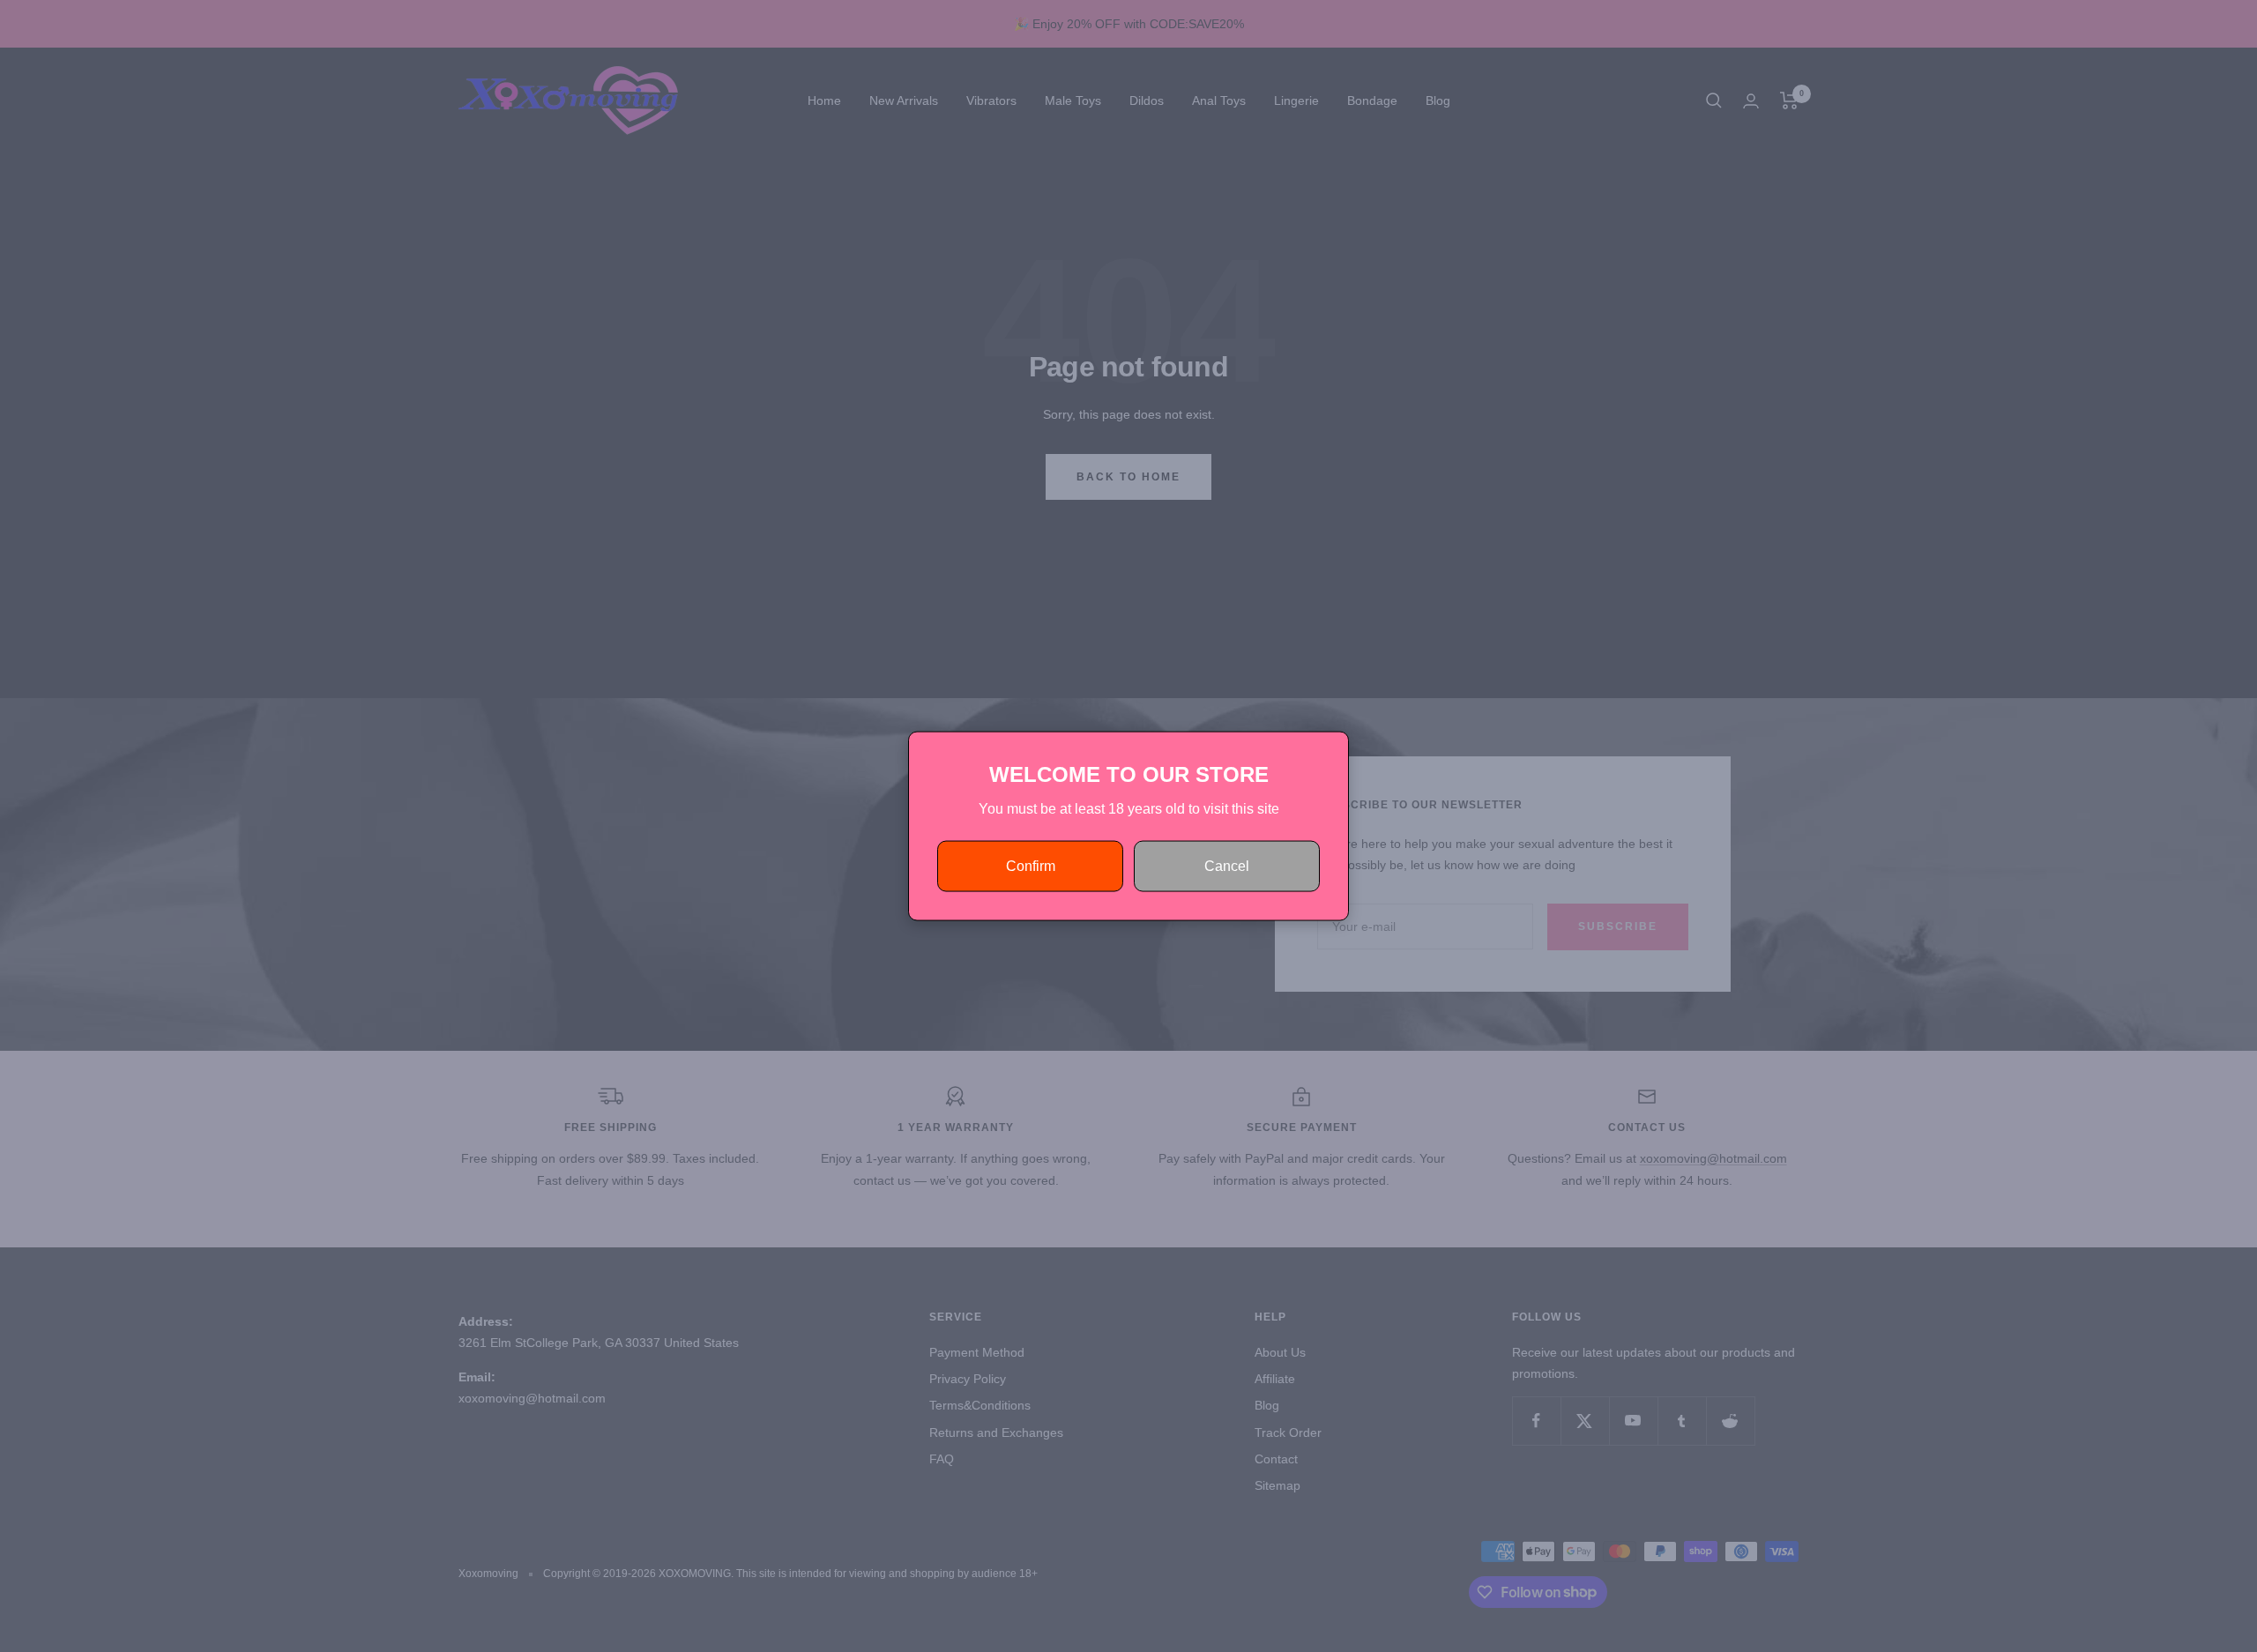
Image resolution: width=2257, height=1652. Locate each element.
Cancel (1227, 866)
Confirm (1031, 866)
